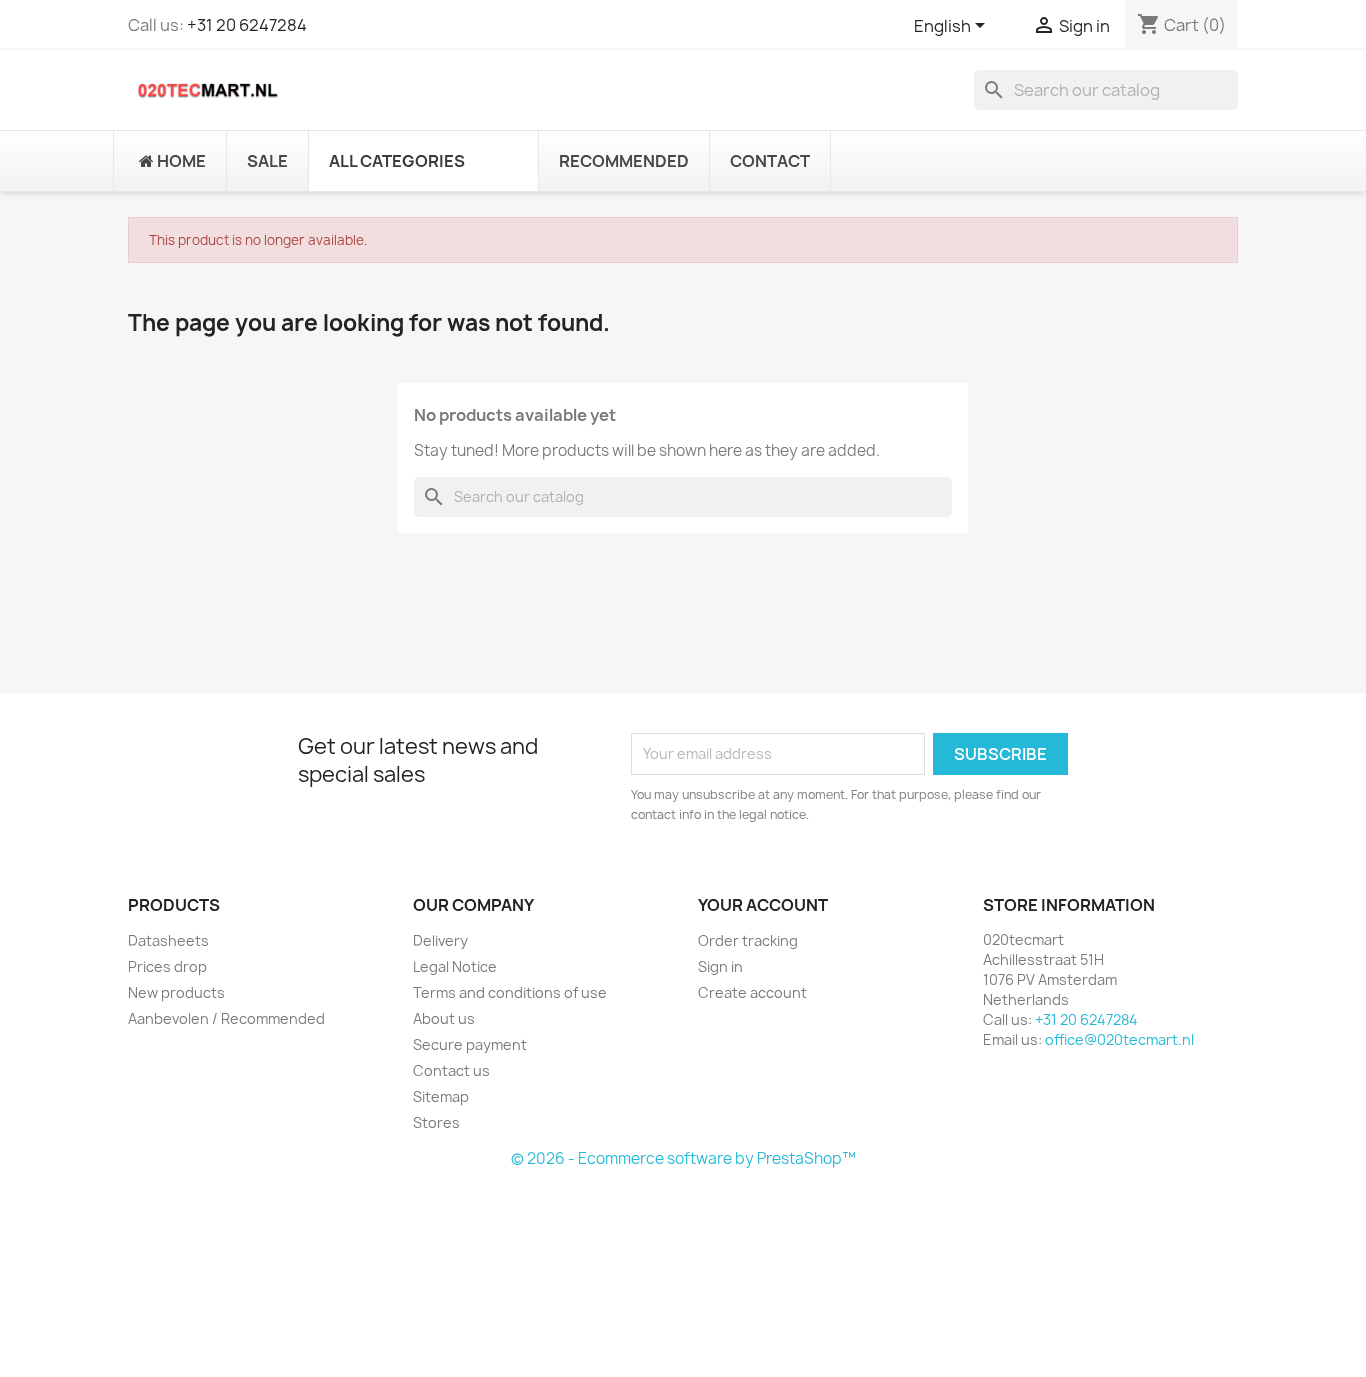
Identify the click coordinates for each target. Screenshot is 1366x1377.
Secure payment (470, 1044)
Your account (763, 905)
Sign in (720, 966)
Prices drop (167, 966)
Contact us (451, 1070)
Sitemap (441, 1096)
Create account (752, 992)
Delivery (440, 940)
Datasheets (168, 940)
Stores (436, 1122)
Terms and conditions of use (510, 992)
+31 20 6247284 (247, 25)
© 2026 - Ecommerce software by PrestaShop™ (683, 1158)
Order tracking (748, 940)
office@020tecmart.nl (1119, 1039)
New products (176, 992)
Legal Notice (455, 966)
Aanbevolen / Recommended (226, 1018)
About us (444, 1018)
